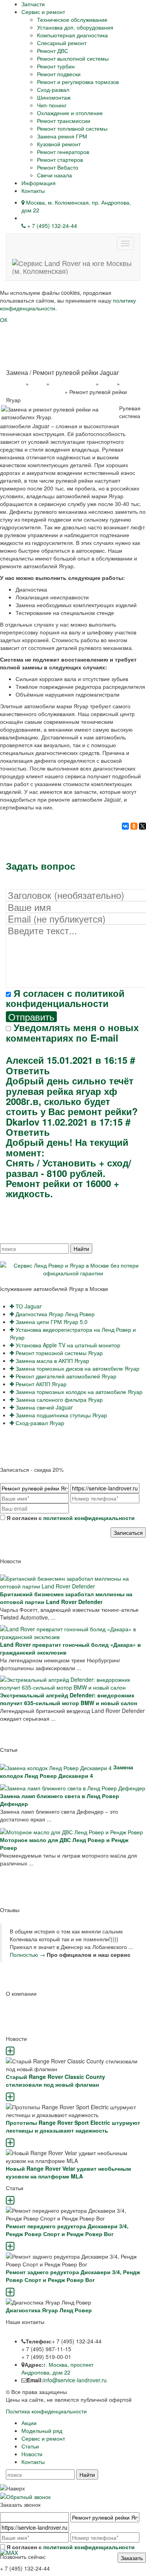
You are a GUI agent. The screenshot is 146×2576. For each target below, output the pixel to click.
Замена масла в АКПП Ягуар (52, 1361)
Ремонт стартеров (60, 159)
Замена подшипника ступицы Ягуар (61, 1415)
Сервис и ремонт (43, 12)
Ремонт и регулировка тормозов (78, 82)
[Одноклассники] (134, 826)
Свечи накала (55, 175)
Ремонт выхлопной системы (73, 58)
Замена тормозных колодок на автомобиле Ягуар (78, 1392)
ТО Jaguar (28, 1306)
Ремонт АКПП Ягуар (40, 1384)
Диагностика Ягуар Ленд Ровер (54, 1314)
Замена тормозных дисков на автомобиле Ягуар (77, 1368)
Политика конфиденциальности (46, 2411)
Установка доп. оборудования (75, 27)
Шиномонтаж (54, 97)
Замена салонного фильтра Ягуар (58, 1399)
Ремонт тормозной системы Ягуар (58, 1353)
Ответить (28, 1070)
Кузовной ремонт (59, 144)
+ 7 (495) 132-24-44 (51, 226)
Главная (15, 384)
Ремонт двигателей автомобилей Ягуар (65, 1376)
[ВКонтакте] (125, 826)
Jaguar (108, 384)
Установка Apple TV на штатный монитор (67, 1345)
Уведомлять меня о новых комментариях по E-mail (72, 1032)
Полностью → (27, 1954)
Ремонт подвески (59, 74)
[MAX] (9, 2552)
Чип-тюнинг (52, 105)
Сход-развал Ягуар (39, 1423)
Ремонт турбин (56, 66)
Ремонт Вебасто (58, 167)
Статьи (30, 2446)
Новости (32, 2454)
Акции (29, 2423)
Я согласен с (65, 998)
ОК (4, 320)
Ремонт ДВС (53, 51)
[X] (142, 826)
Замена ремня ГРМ (62, 136)
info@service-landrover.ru (75, 2380)
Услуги (38, 384)
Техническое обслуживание (72, 19)
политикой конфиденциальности (65, 998)
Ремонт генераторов (63, 152)
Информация (39, 183)
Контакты (33, 191)
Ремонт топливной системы (72, 128)
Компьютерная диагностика (72, 35)
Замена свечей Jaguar (43, 1407)
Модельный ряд (42, 2431)
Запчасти (33, 4)
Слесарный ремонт (62, 43)
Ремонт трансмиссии (64, 121)
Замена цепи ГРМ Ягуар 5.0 (51, 1322)
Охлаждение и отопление (70, 113)
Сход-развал (53, 89)
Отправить (31, 1017)
